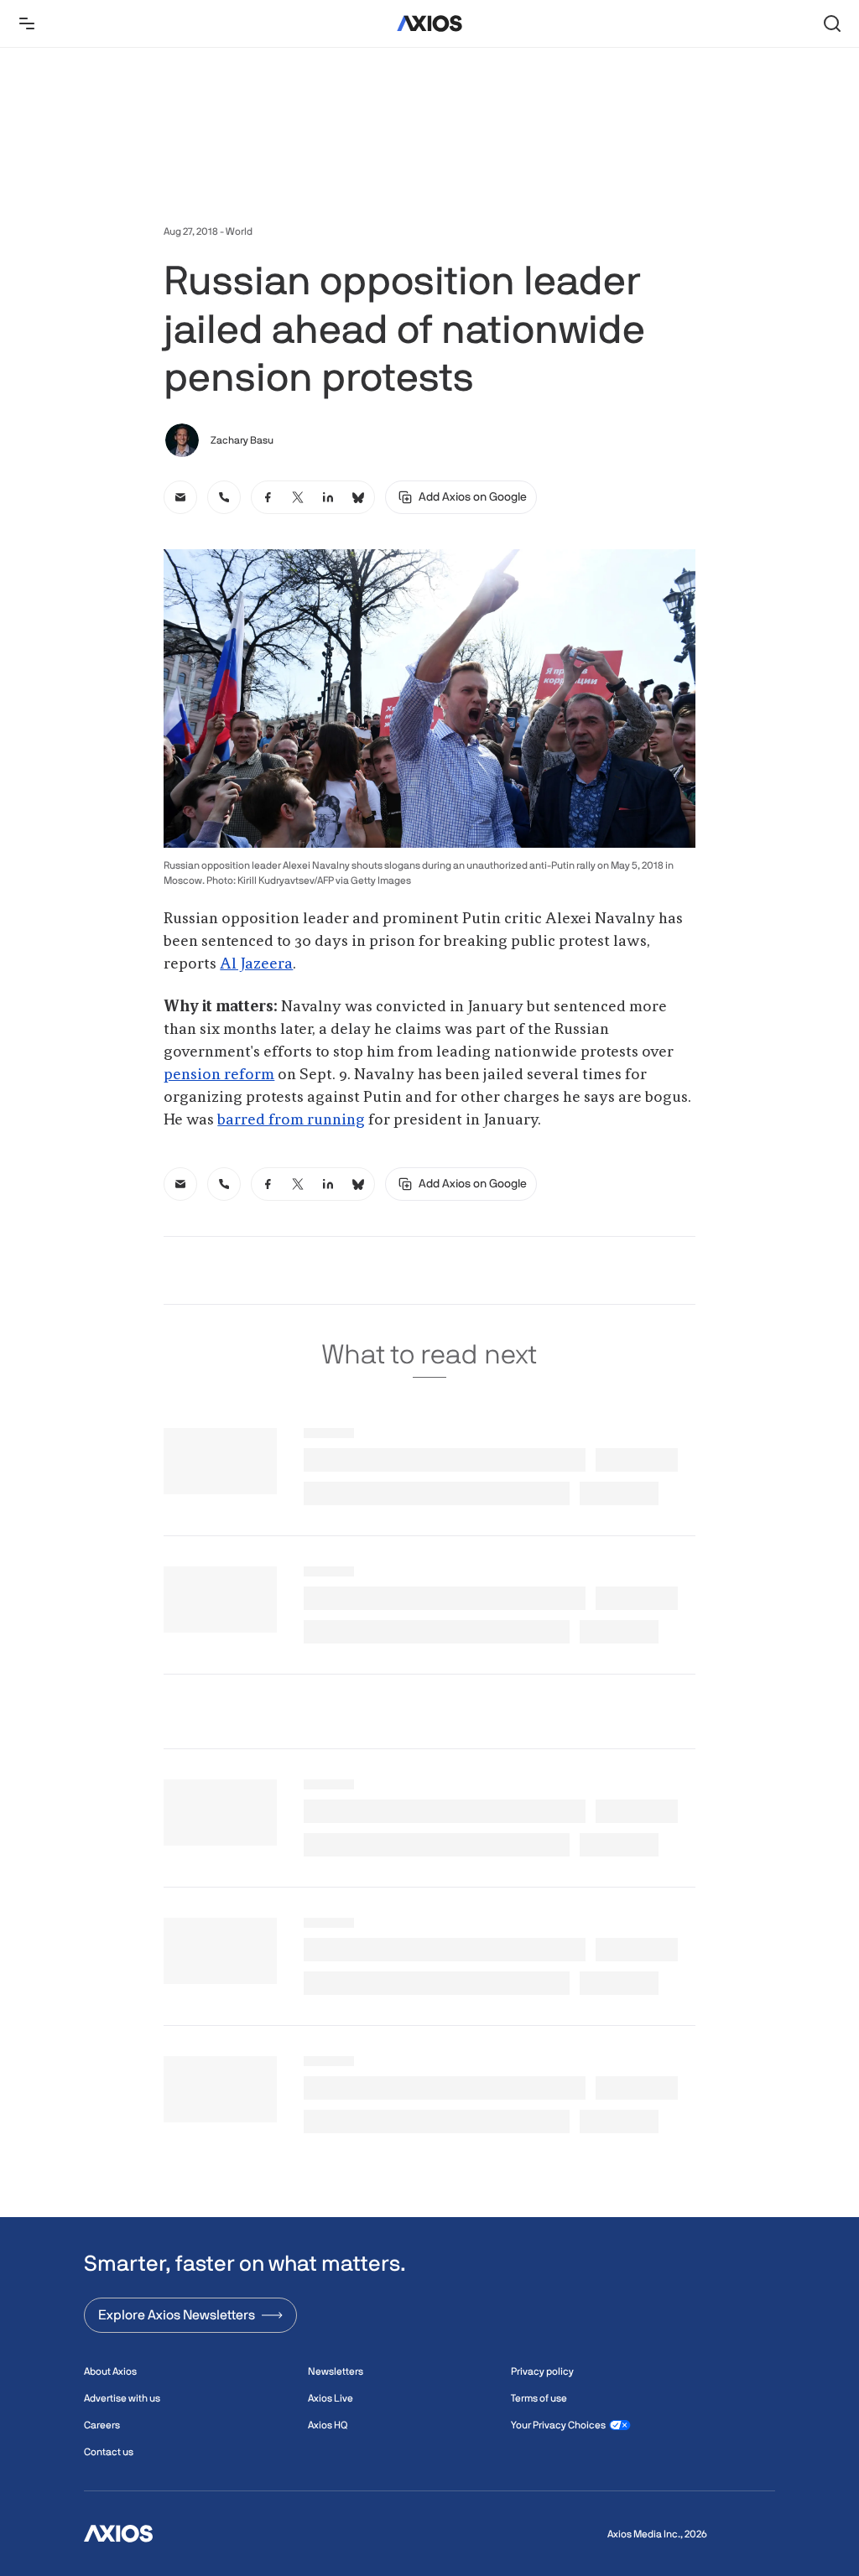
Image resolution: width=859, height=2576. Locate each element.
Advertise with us (122, 2398)
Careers (102, 2425)
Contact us (109, 2452)
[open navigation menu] (27, 23)
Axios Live (331, 2398)
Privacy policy (542, 2371)
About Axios (110, 2371)
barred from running (291, 1120)
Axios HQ (328, 2425)
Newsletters (336, 2371)
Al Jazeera (256, 964)
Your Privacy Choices (558, 2425)
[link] (180, 497)
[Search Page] (832, 23)
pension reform (219, 1075)
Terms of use (539, 2398)
